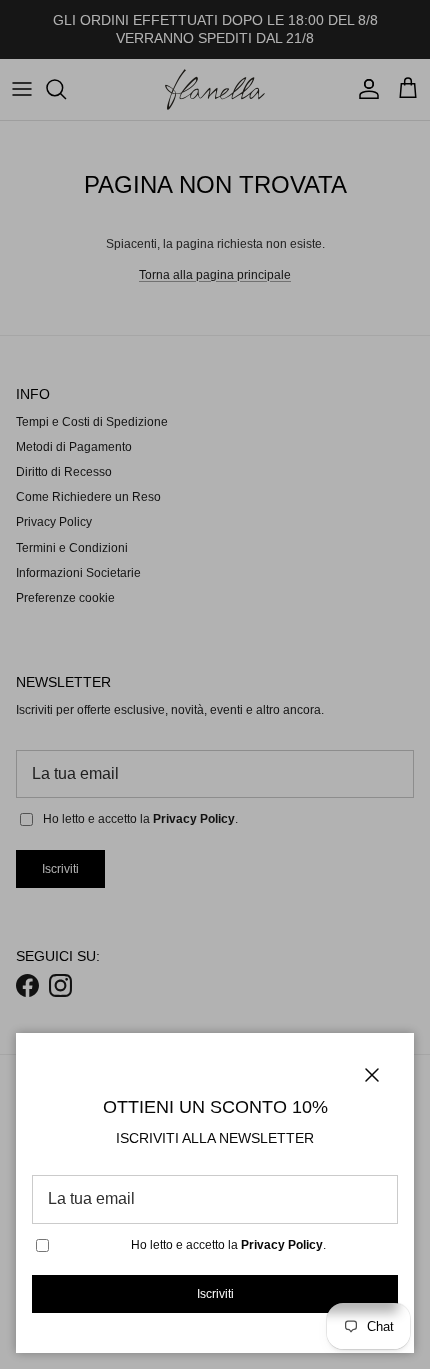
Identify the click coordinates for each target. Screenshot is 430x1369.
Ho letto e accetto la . (228, 1245)
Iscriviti (215, 1294)
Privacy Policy (282, 1245)
